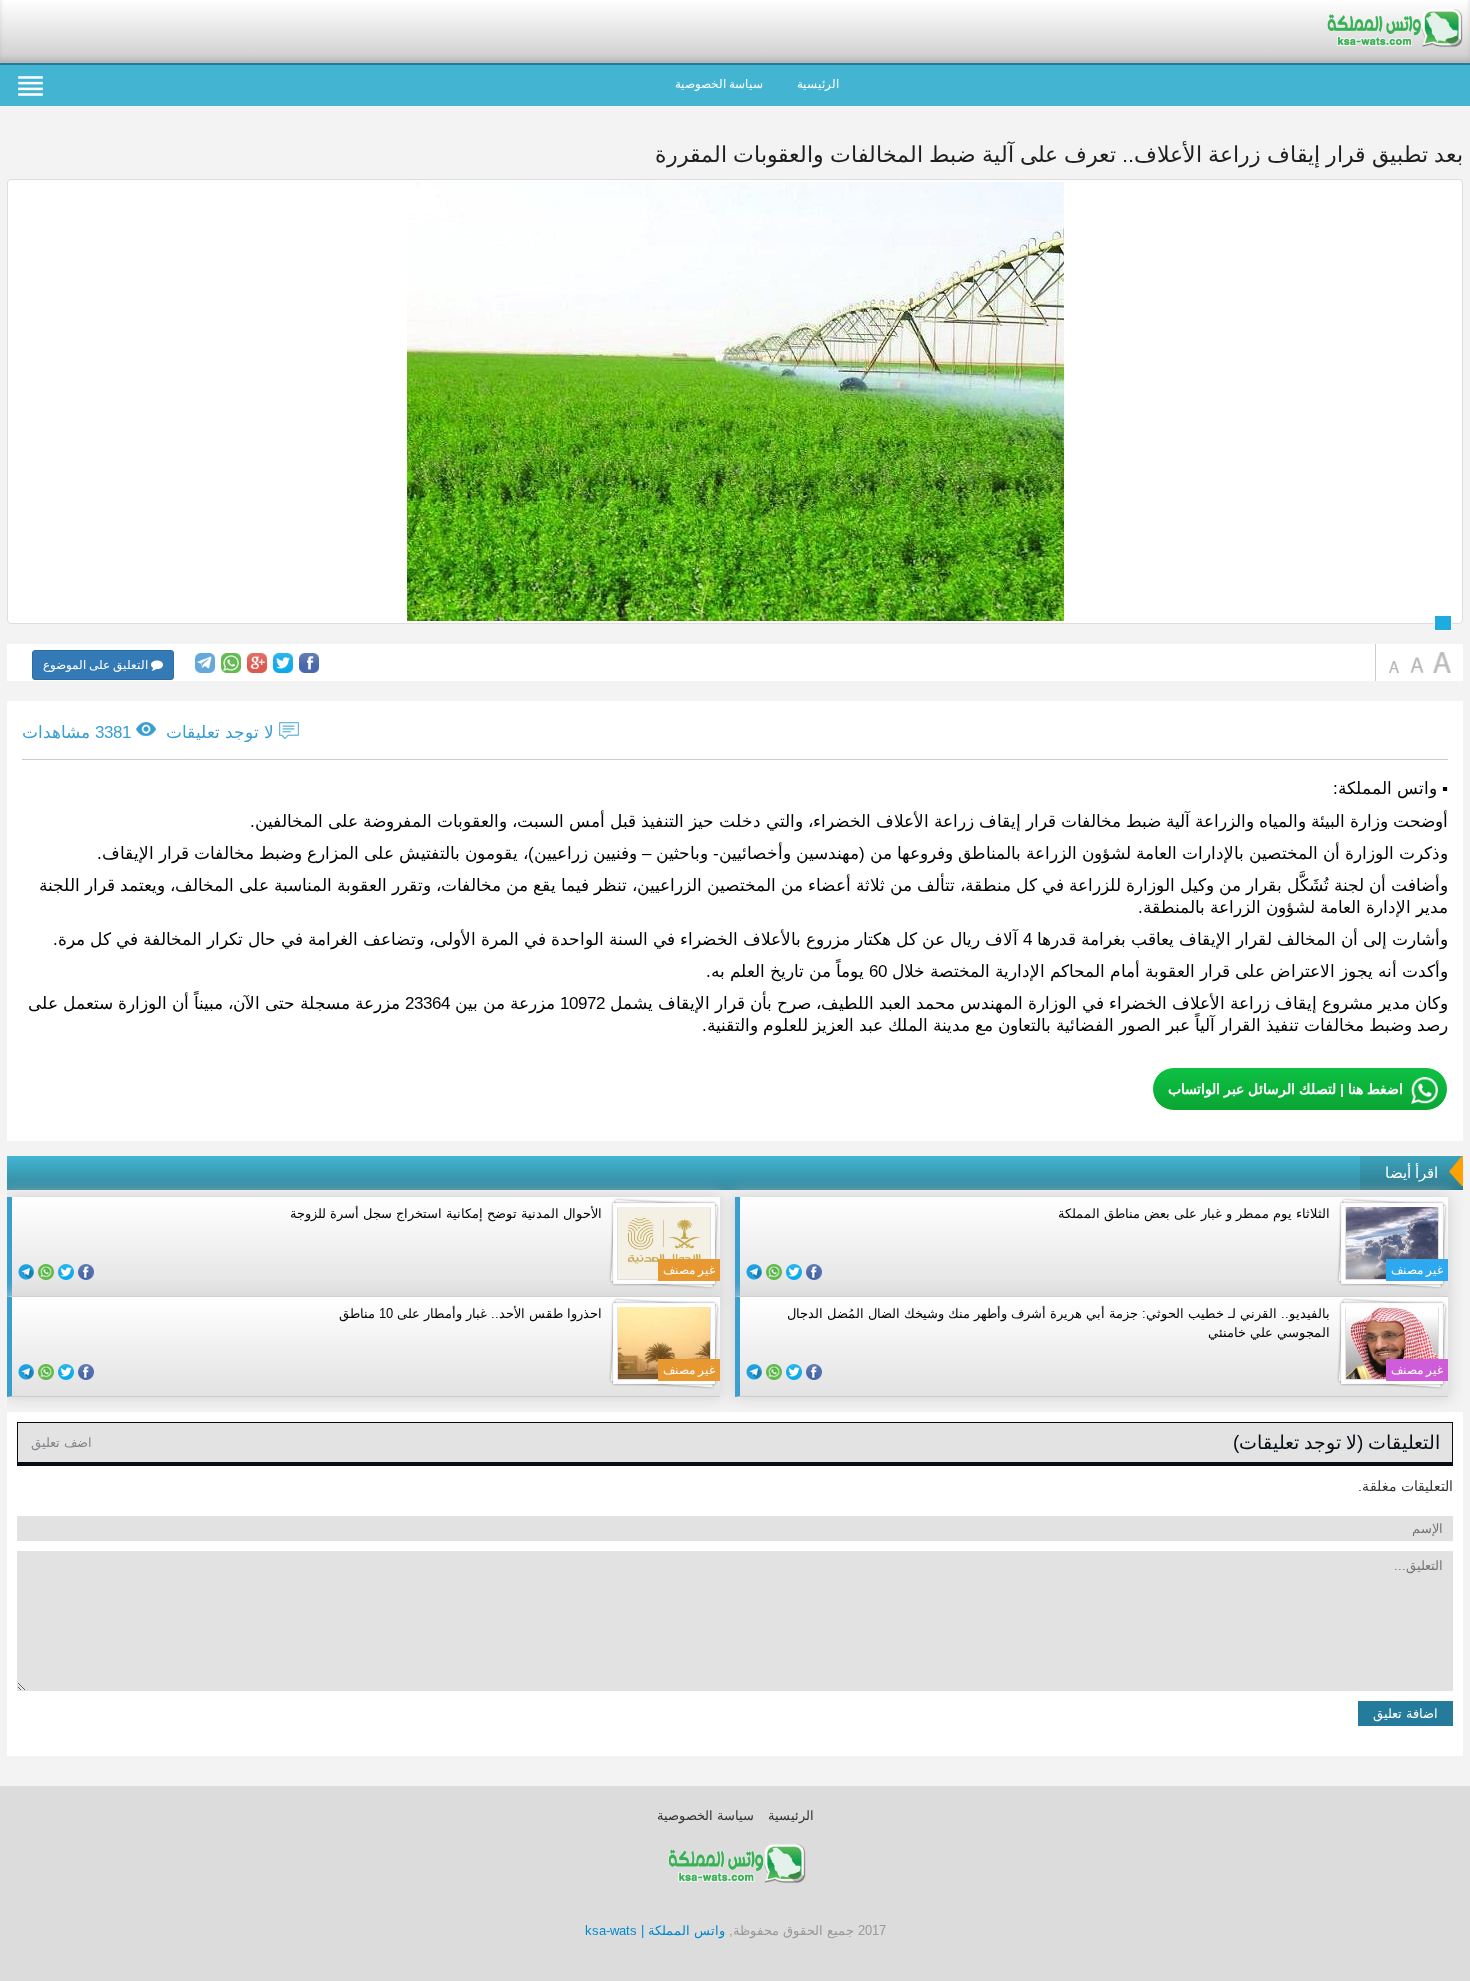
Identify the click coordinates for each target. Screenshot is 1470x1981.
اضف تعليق (61, 1442)
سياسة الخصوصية (719, 84)
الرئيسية (818, 84)
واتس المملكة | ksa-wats (655, 1930)
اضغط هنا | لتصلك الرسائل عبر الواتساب (1285, 1089)
